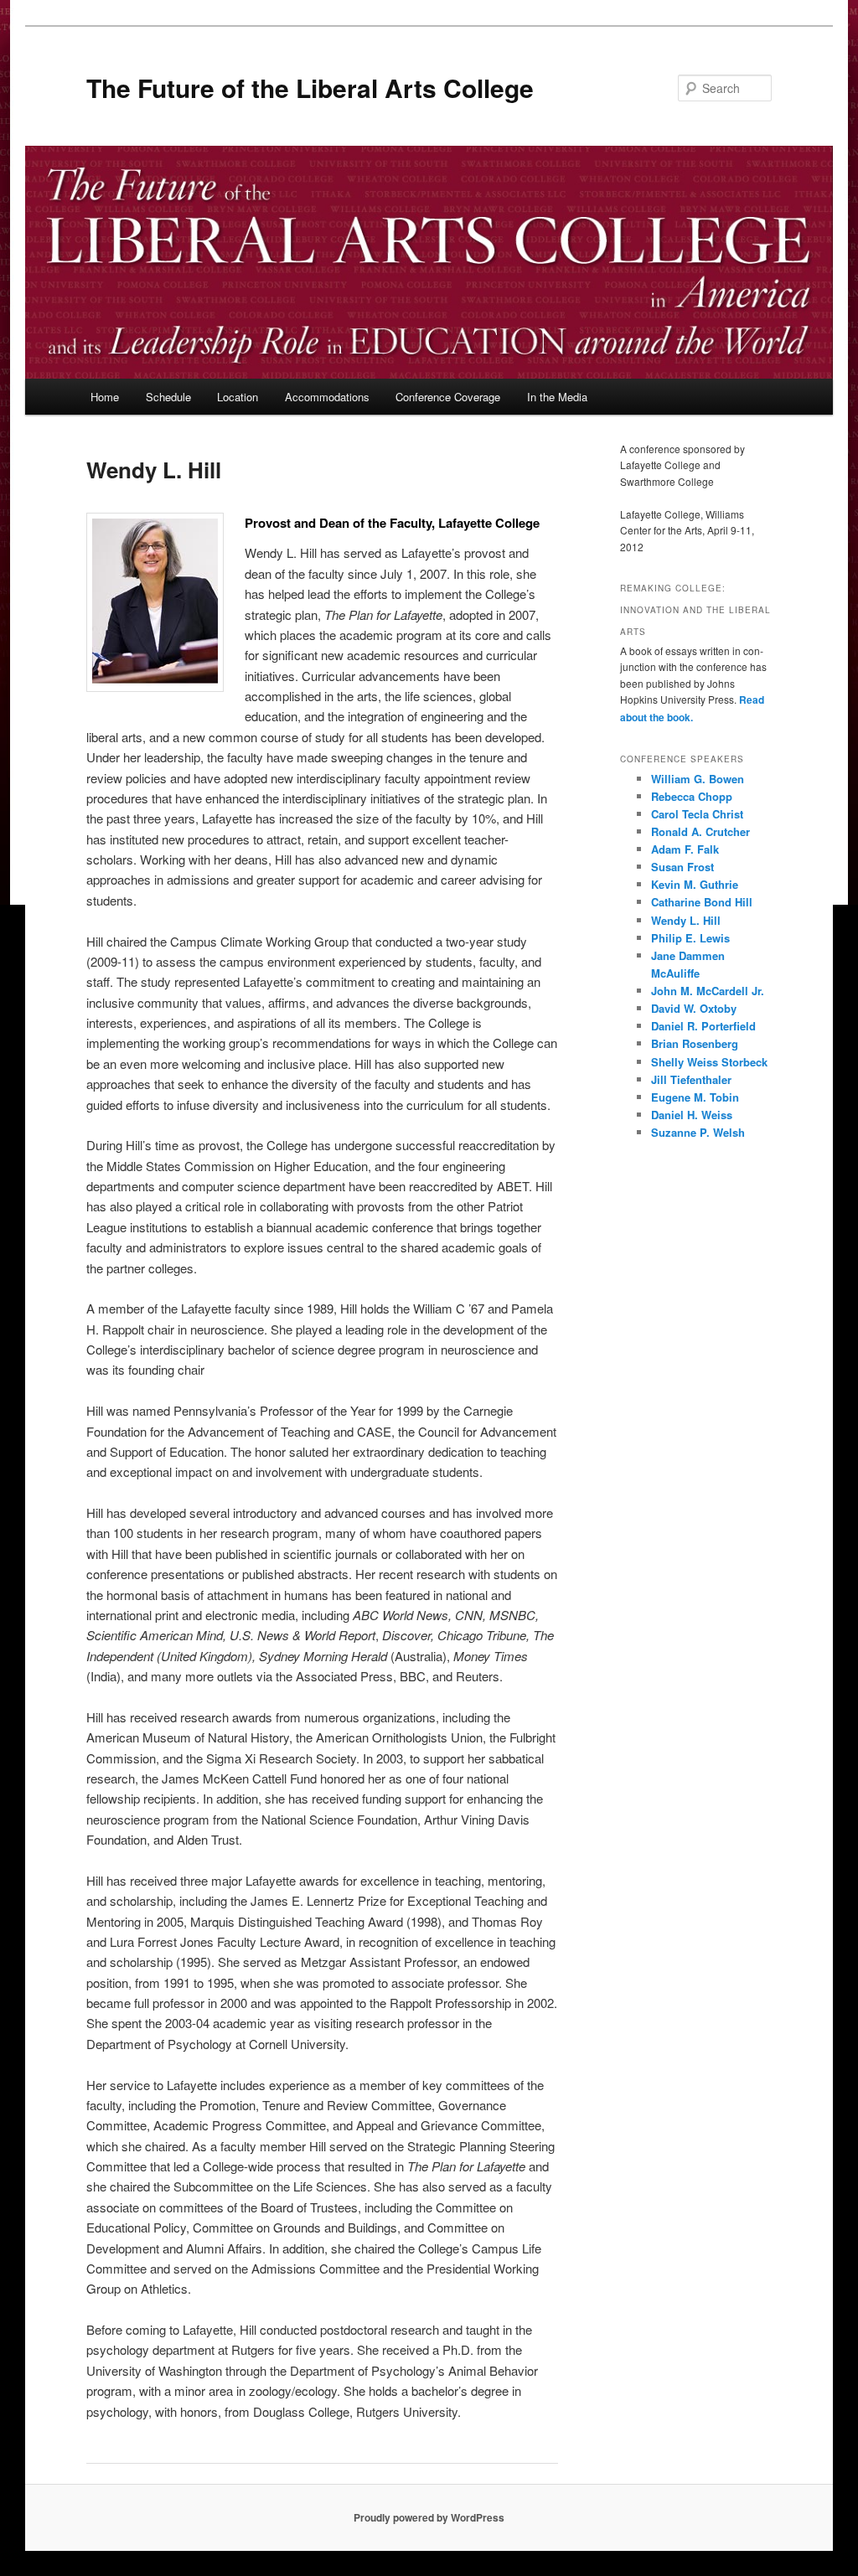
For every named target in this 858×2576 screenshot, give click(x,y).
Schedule (168, 397)
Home (105, 397)
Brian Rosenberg (695, 1043)
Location (238, 397)
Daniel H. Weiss (692, 1115)
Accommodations (327, 397)
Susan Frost (682, 867)
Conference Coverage (448, 397)
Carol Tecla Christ (697, 814)
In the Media (557, 397)
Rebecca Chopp (692, 796)
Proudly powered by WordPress (429, 2517)
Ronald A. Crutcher (700, 831)
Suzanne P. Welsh (698, 1132)
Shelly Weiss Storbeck (709, 1062)
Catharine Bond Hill (702, 902)
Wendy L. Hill (686, 920)
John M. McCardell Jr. (708, 991)
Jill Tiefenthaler (691, 1079)
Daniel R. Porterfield (703, 1026)
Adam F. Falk (685, 849)
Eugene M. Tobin (695, 1097)
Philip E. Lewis (690, 938)
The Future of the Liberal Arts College (310, 88)
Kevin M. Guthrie (695, 884)
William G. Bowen (698, 779)
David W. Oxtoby (694, 1008)
